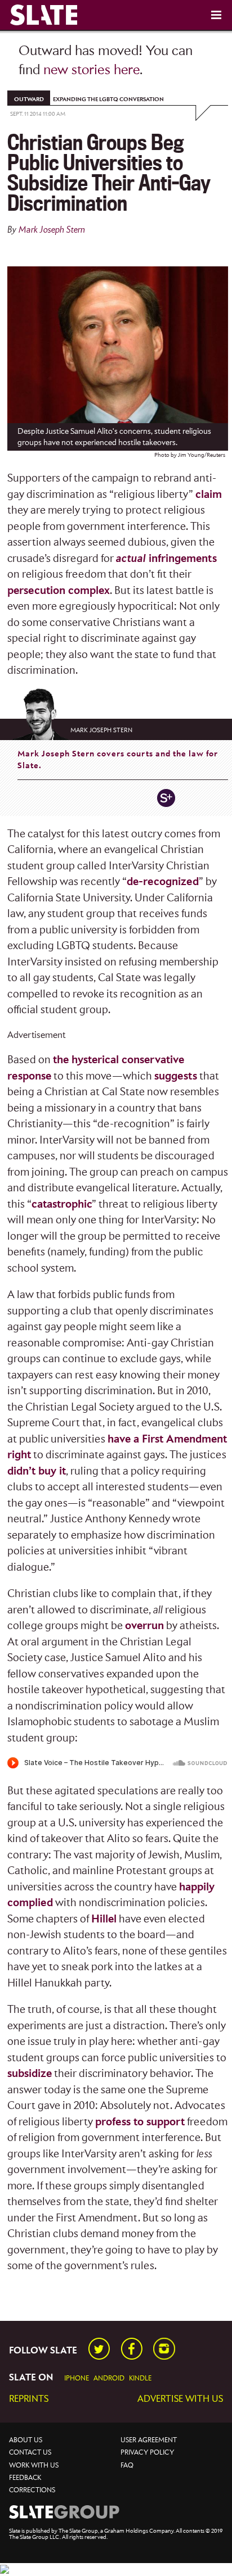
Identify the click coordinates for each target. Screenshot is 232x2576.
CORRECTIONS (32, 2490)
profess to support (140, 2122)
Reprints (29, 2399)
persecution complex (59, 591)
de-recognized (163, 882)
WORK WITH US (34, 2466)
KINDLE (140, 2378)
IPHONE (77, 2378)
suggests (176, 1076)
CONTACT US (30, 2453)
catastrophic (62, 1205)
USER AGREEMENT (149, 2440)
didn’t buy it (37, 1471)
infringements (166, 559)
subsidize (30, 2074)
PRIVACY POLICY (147, 2453)
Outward (29, 99)
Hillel (104, 1919)
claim (209, 495)
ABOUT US (26, 2440)
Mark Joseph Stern (52, 230)
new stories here (92, 70)
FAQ (127, 2466)
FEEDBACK (25, 2478)
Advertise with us (180, 2399)
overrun (144, 1626)
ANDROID (109, 2378)
